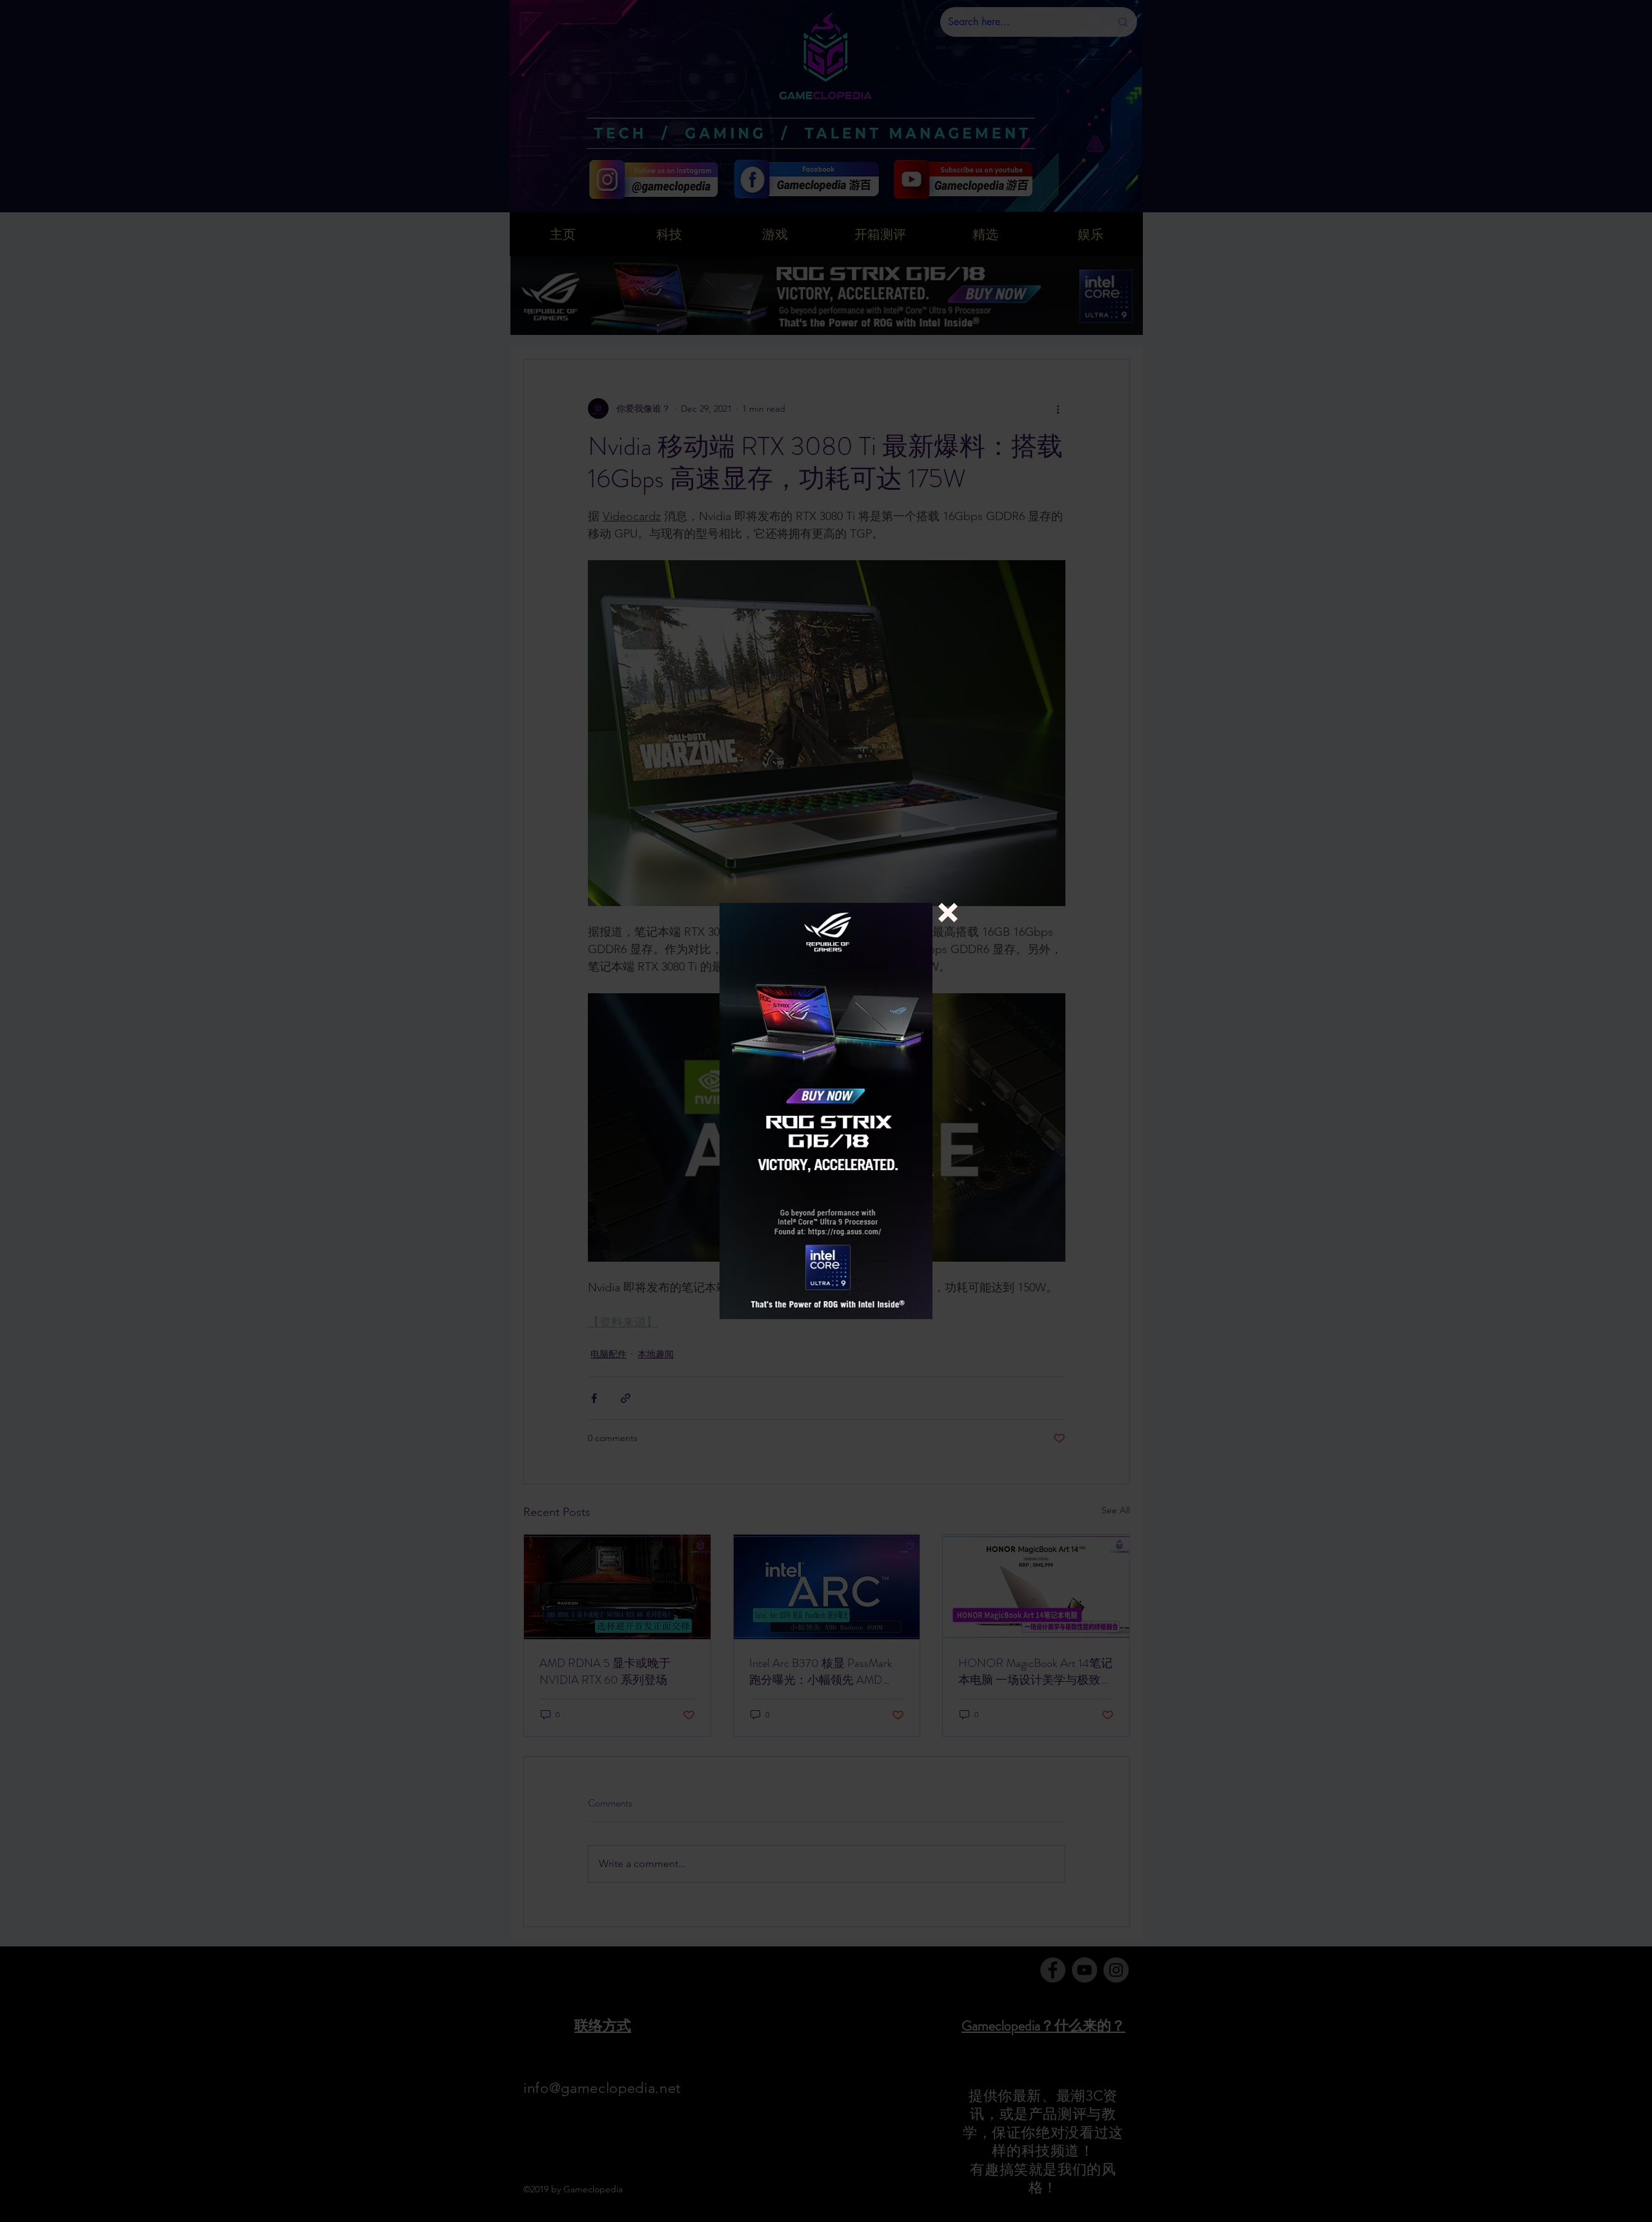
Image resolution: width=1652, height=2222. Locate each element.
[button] (948, 913)
